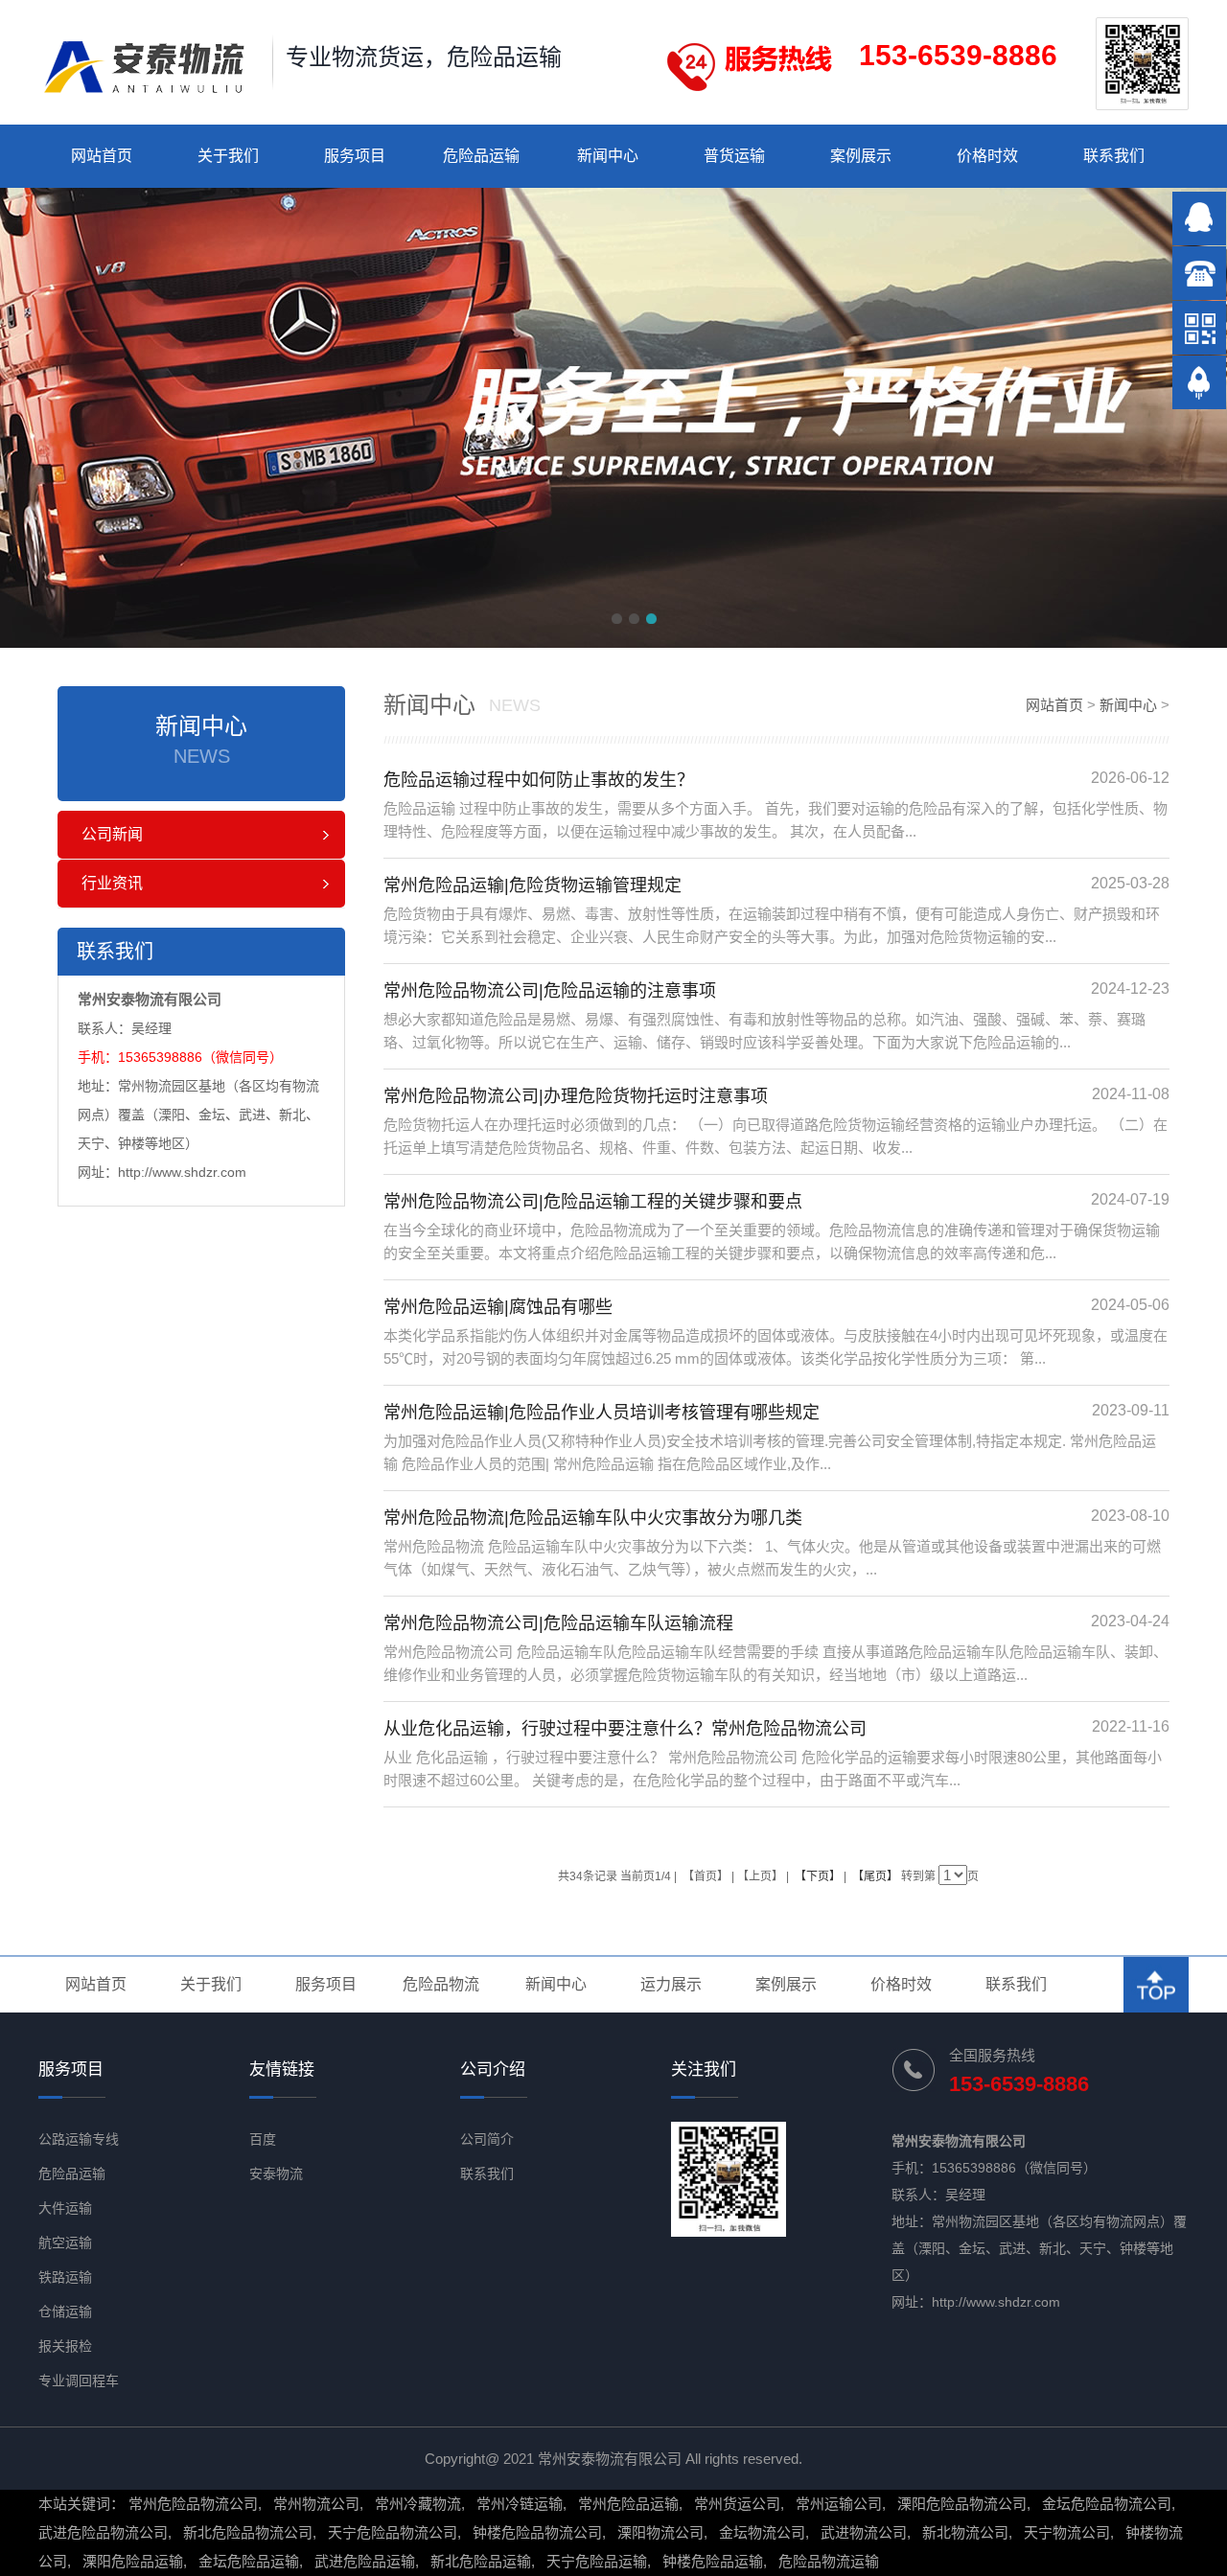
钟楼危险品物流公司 (537, 2532)
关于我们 (228, 156)
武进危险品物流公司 (103, 2532)
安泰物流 (276, 2173)
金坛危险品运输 (249, 2561)
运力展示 (671, 1984)
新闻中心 (608, 156)
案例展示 (861, 156)
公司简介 (487, 2139)
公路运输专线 (79, 2139)
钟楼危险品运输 (713, 2561)
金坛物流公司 (762, 2532)
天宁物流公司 (1067, 2532)
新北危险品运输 (481, 2561)
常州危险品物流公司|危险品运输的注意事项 (550, 991)
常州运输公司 (839, 2504)
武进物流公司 (864, 2532)
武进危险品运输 (365, 2561)
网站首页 (102, 156)
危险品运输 (481, 156)
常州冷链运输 (520, 2504)
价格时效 (987, 156)
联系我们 (1114, 156)
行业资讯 (112, 883)
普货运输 (734, 156)
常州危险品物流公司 (193, 2504)
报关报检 (65, 2346)
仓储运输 (65, 2311)
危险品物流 (441, 1984)
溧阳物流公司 (660, 2532)
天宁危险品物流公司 (393, 2532)
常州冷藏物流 (418, 2504)
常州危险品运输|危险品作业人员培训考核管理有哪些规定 (602, 1413)
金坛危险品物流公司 (1107, 2504)
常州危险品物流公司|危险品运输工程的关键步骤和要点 (593, 1202)
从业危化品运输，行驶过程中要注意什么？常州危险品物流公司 (625, 1729)
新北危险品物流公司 (248, 2532)
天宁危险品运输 (597, 2561)
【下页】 (818, 1876)
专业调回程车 (79, 2380)
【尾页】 (875, 1876)
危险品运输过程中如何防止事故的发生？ (539, 780)
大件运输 (65, 2208)
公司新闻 (112, 834)
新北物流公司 (965, 2532)
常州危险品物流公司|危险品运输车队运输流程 (558, 1623)
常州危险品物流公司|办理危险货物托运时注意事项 (576, 1096)
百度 (263, 2139)
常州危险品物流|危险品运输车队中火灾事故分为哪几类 (593, 1518)
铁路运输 (65, 2277)
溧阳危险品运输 (133, 2561)
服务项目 (355, 156)
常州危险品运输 (628, 2504)
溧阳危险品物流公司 (962, 2504)
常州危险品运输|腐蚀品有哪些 (498, 1307)
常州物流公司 (316, 2504)
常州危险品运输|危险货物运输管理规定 (532, 885)
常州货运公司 (737, 2504)
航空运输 (65, 2242)
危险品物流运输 (829, 2561)
